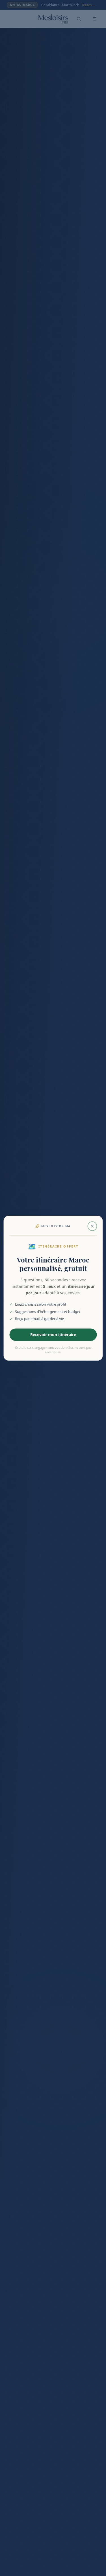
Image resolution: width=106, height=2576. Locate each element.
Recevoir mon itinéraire (53, 1334)
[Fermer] (92, 1226)
